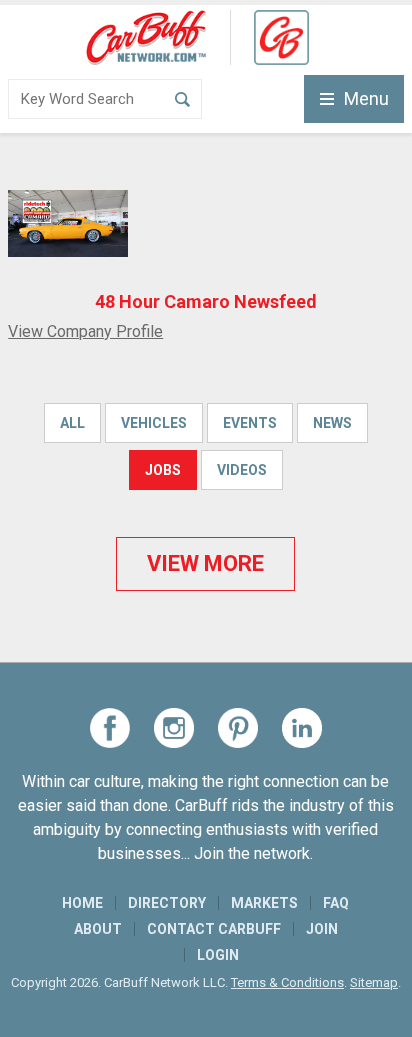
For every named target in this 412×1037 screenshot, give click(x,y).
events (250, 423)
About (98, 929)
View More (205, 563)
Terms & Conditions (287, 982)
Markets (264, 903)
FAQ (336, 903)
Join (322, 929)
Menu (366, 98)
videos (242, 470)
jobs (163, 470)
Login (218, 955)
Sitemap (374, 982)
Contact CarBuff (214, 929)
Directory (167, 903)
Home (82, 903)
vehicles (154, 423)
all (72, 423)
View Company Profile (85, 331)
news (332, 423)
